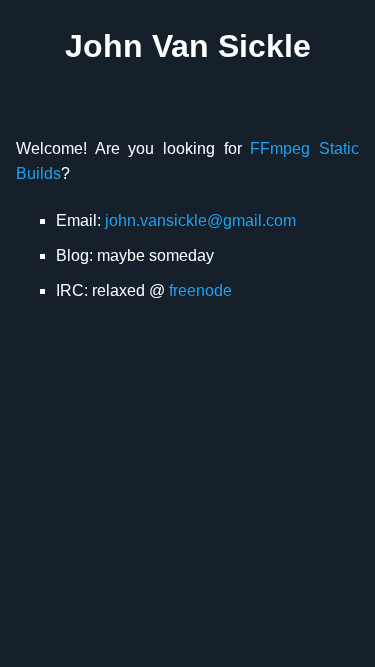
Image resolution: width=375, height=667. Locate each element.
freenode (200, 290)
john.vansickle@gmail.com (200, 220)
